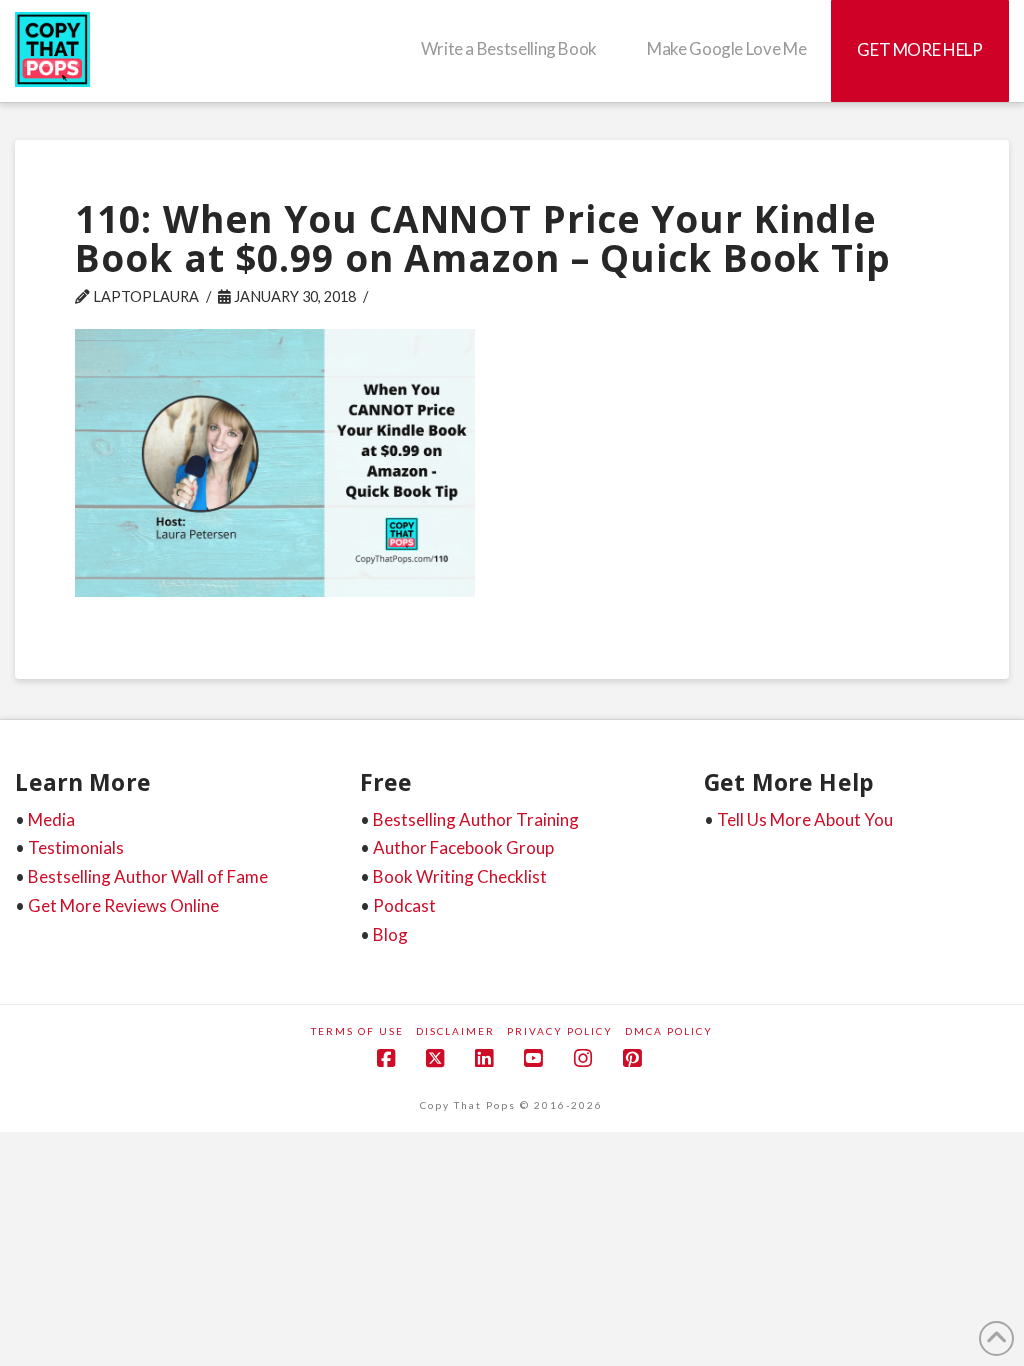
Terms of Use (357, 1031)
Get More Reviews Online (123, 905)
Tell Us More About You (805, 819)
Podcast (404, 905)
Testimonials (76, 847)
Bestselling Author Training (476, 819)
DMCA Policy (669, 1031)
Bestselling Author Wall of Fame (148, 876)
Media (51, 819)
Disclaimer (455, 1031)
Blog (390, 934)
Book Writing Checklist (460, 876)
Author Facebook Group (463, 847)
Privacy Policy (560, 1031)
